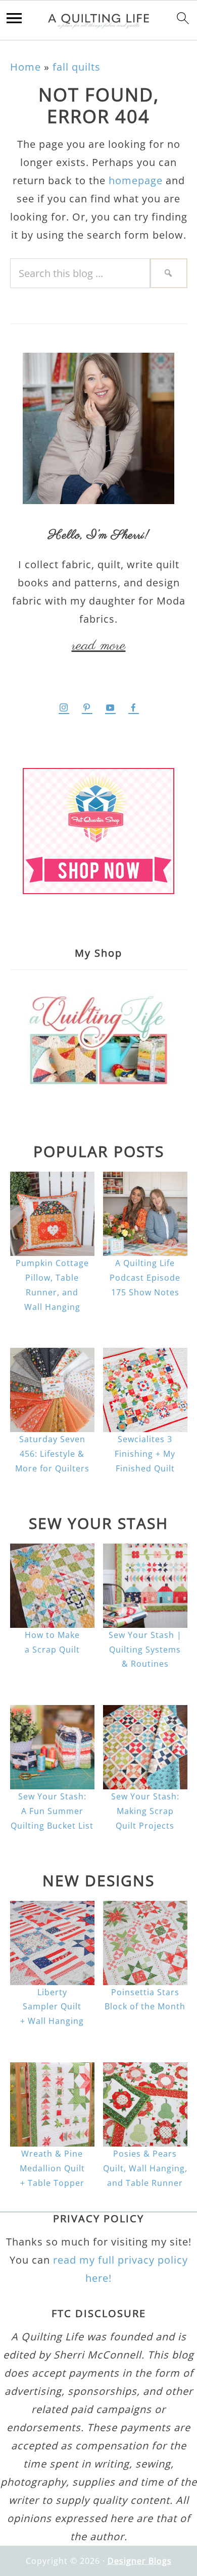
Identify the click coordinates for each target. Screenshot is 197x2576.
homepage (136, 180)
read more (99, 646)
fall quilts (77, 67)
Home (26, 67)
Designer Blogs (140, 2561)
